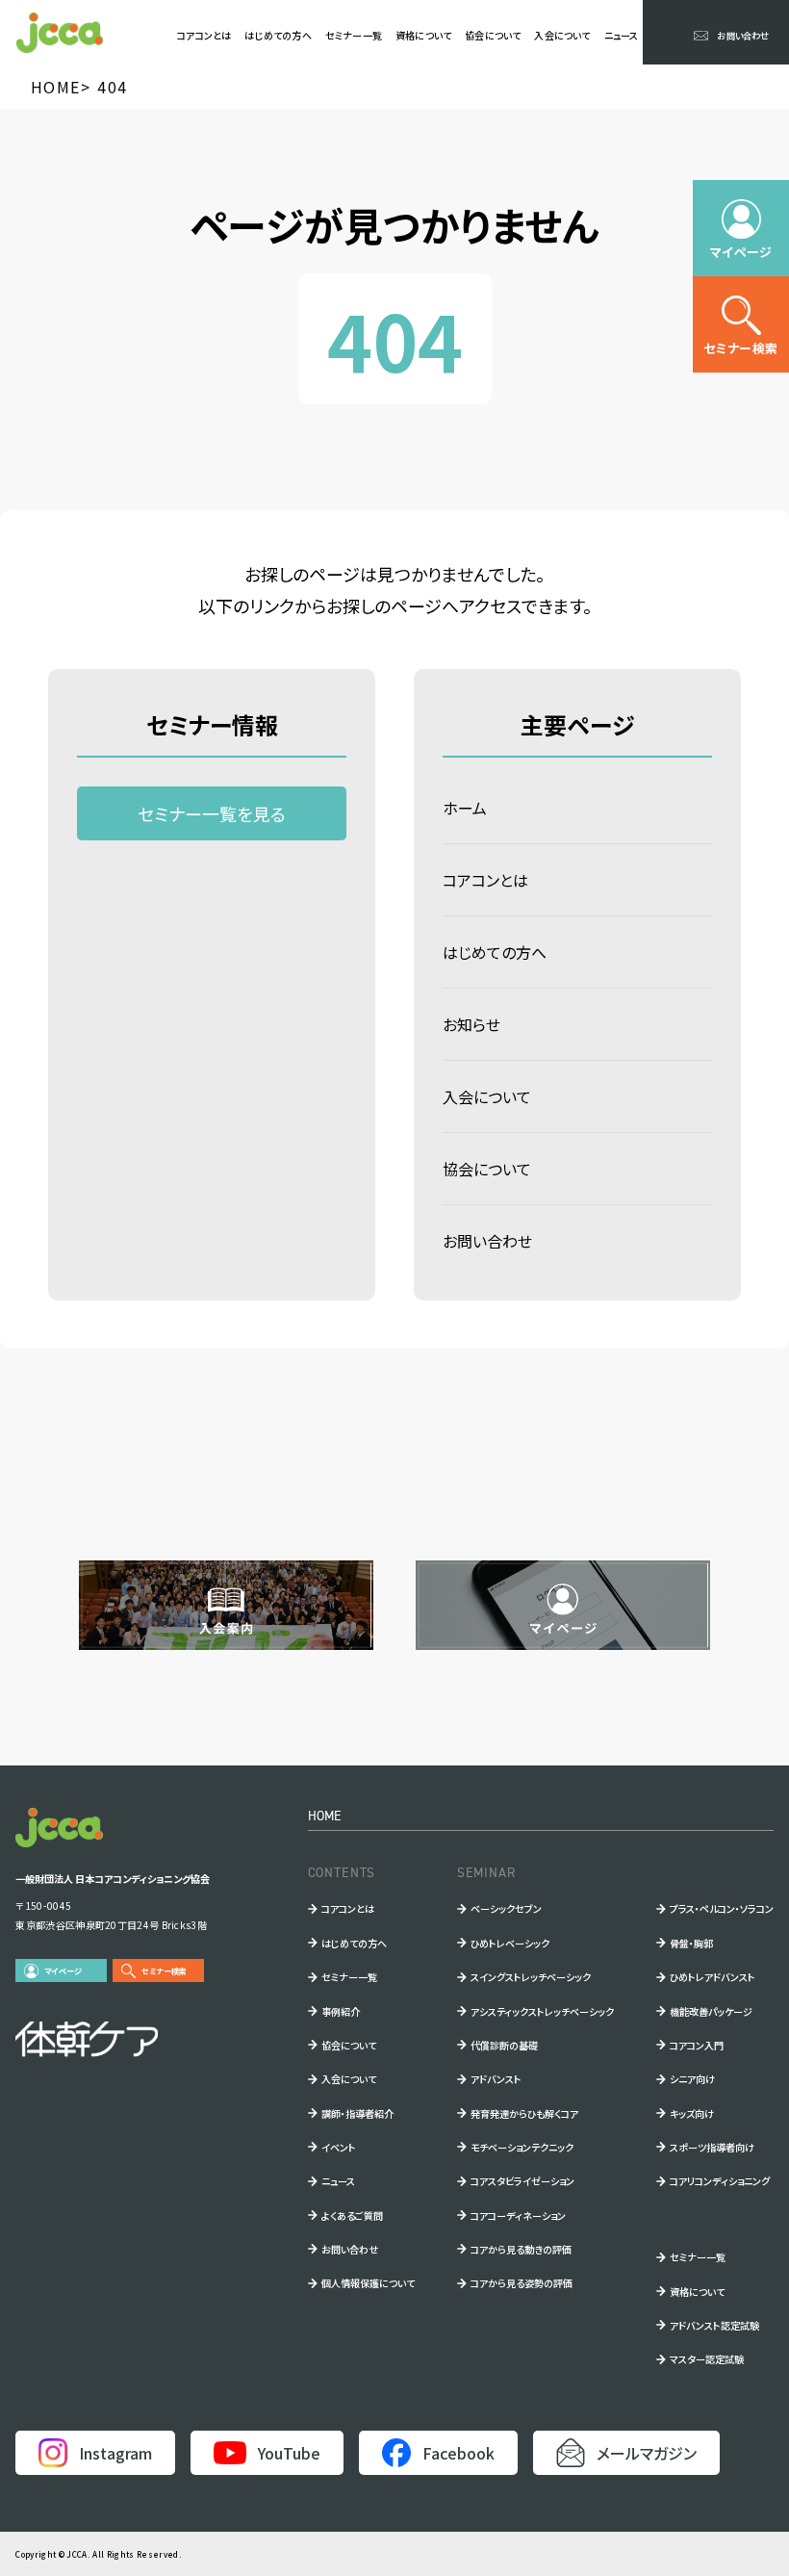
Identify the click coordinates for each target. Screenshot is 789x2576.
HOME (325, 1816)
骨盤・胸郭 (691, 1943)
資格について (423, 35)
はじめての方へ (278, 35)
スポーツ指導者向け (712, 2147)
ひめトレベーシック (510, 1943)
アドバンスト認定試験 (714, 2325)
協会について (493, 35)
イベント (339, 2147)
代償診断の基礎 (504, 2045)
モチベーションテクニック (522, 2147)
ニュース (622, 35)
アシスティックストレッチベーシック (542, 2011)
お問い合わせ (487, 1241)
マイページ (63, 1971)
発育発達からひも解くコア (524, 2113)
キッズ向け (692, 2113)
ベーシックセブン (506, 1908)
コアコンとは (204, 35)
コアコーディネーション (518, 2215)
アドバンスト (496, 2079)
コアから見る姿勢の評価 (522, 2283)
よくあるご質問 (352, 2215)
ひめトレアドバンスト (713, 1977)
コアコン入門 (697, 2045)
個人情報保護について (368, 2283)
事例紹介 (341, 2011)
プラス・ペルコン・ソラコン (722, 1908)
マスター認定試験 (707, 2359)
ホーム (465, 808)
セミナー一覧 (354, 35)
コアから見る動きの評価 (521, 2249)
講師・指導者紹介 (357, 2113)
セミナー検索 (164, 1971)
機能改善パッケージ (711, 2011)
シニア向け (692, 2079)
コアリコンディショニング (720, 2181)
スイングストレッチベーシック (531, 1977)
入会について (562, 35)
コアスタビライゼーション (522, 2181)
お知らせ (471, 1024)
